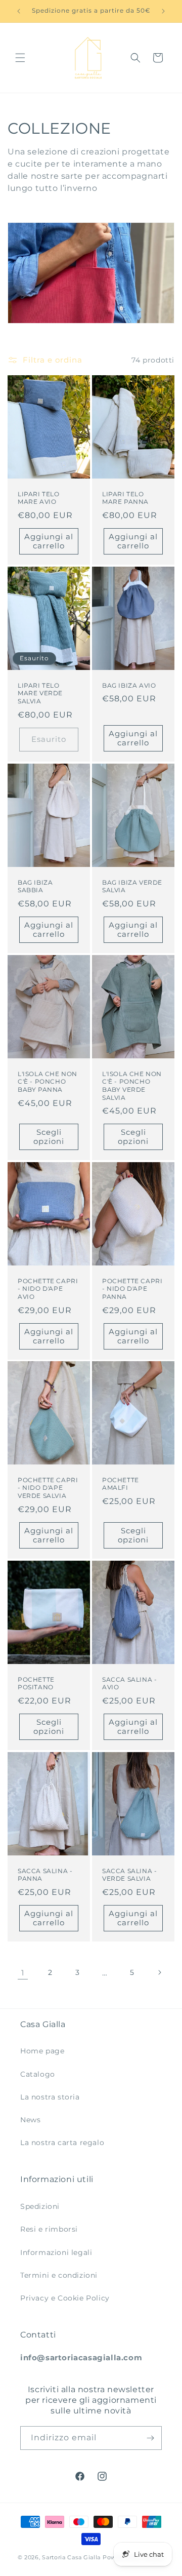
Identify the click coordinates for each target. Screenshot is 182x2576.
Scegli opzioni (49, 1137)
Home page (42, 2051)
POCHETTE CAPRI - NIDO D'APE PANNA (132, 1288)
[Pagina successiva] (159, 1972)
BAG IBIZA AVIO (129, 685)
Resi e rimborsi (49, 2229)
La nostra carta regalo (62, 2143)
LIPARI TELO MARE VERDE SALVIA (40, 693)
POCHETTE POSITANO (36, 1683)
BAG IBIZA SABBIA (35, 886)
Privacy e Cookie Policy (65, 2298)
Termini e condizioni (59, 2275)
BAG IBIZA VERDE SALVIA (132, 886)
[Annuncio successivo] (163, 11)
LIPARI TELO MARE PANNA (125, 498)
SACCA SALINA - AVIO (129, 1683)
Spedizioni (40, 2206)
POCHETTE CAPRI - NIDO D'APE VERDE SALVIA (48, 1488)
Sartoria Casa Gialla (71, 2557)
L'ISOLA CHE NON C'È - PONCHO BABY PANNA (48, 1081)
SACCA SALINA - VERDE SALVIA (129, 1874)
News (30, 2120)
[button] (20, 58)
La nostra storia (50, 2097)
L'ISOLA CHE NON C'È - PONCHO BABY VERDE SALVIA (132, 1085)
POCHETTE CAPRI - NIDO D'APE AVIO (48, 1288)
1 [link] (23, 1973)
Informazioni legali (56, 2252)
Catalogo (38, 2074)
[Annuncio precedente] (19, 11)
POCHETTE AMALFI (121, 1484)
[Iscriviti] (150, 2438)
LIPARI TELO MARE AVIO (39, 498)
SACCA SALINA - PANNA (45, 1874)
